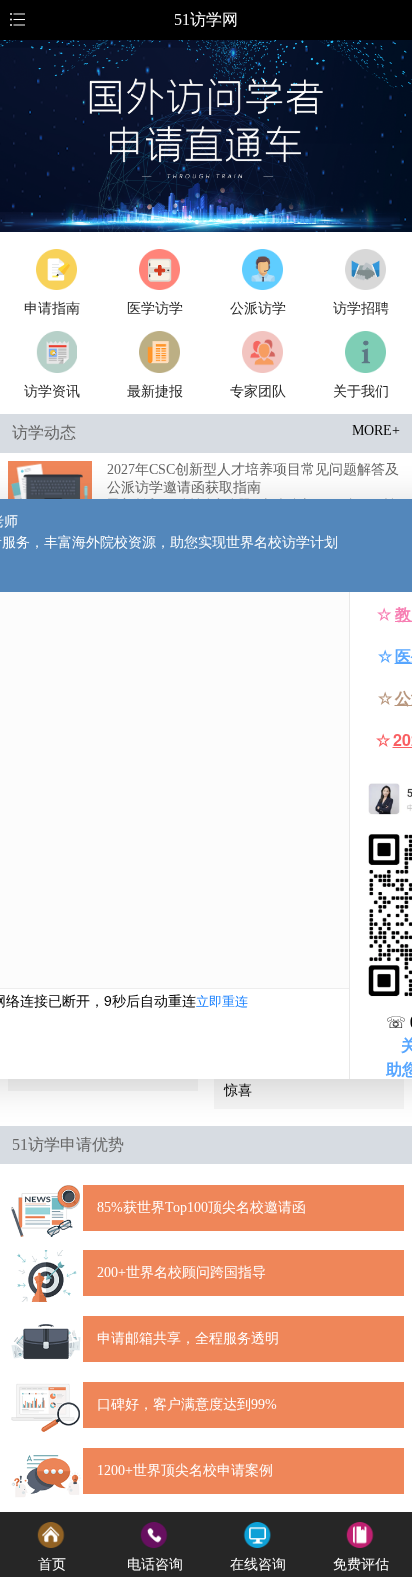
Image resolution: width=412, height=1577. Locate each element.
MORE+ (376, 430)
